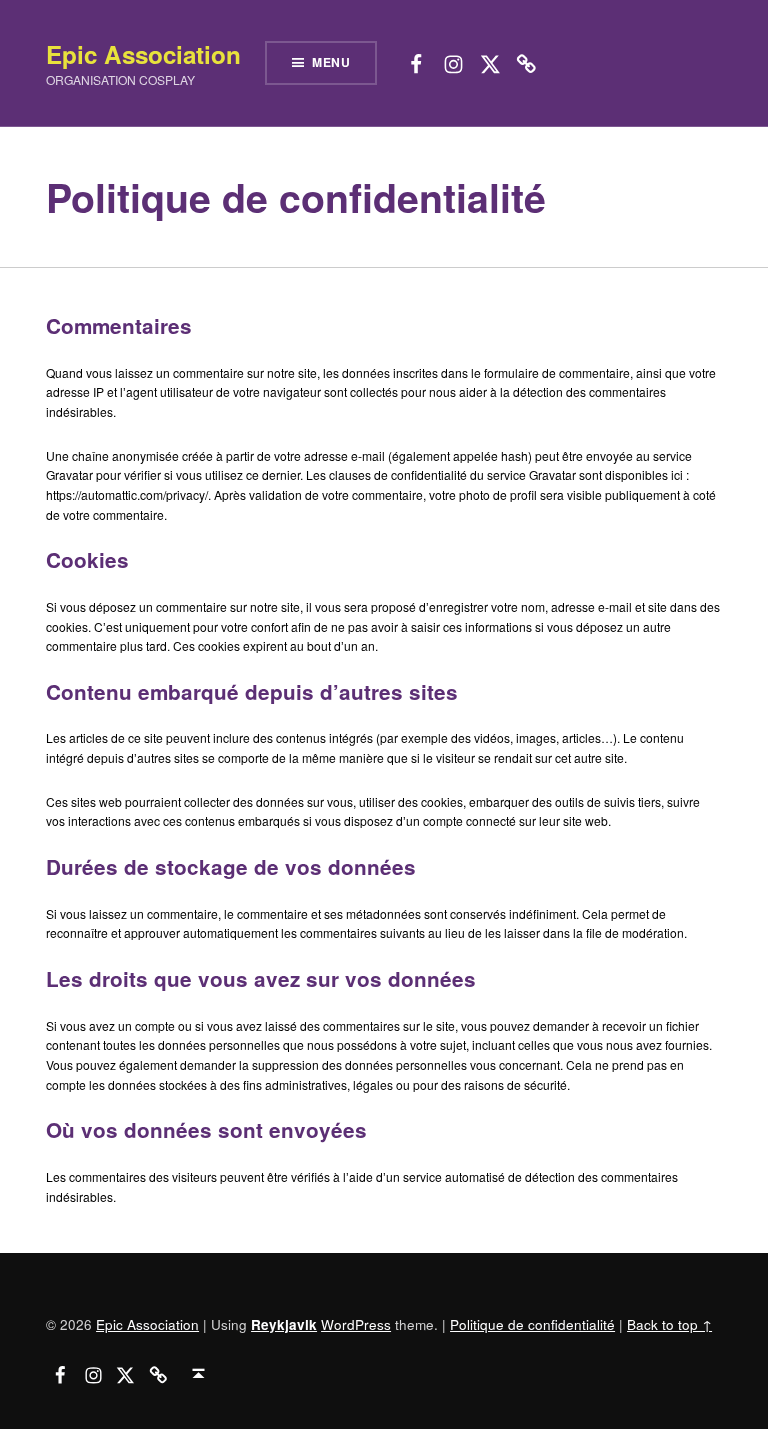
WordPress (356, 1324)
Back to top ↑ (669, 1324)
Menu (331, 62)
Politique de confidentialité (532, 1324)
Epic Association (143, 54)
